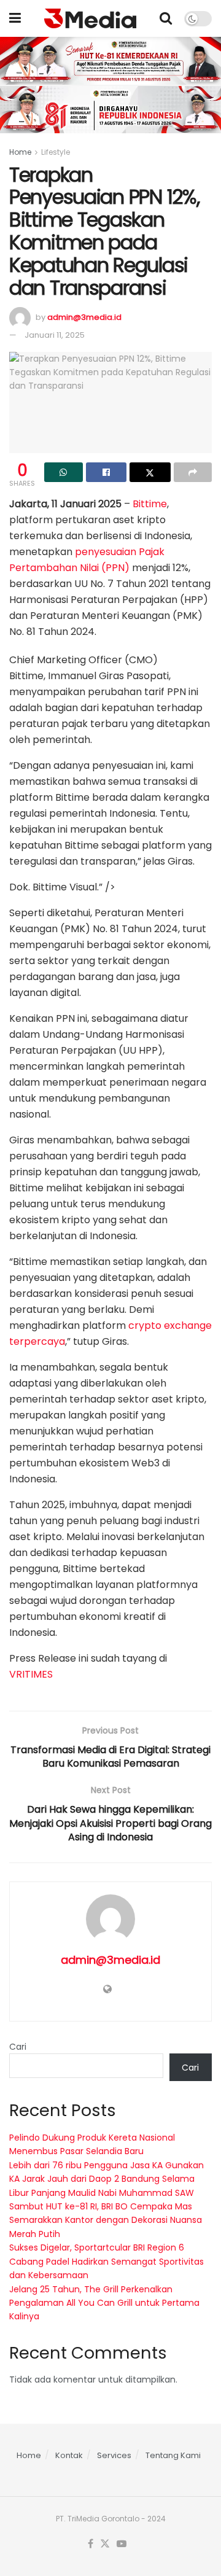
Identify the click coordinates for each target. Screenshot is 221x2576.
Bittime (150, 504)
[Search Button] (166, 18)
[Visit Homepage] (90, 18)
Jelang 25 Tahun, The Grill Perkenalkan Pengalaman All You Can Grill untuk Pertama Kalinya (104, 2303)
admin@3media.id (84, 317)
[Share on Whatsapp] (64, 472)
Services (114, 2455)
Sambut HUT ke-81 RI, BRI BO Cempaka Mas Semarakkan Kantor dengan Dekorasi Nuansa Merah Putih (106, 2220)
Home (20, 152)
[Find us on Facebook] (91, 2544)
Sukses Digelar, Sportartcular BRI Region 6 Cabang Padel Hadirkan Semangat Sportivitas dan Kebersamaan (107, 2261)
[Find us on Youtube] (122, 2544)
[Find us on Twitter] (105, 2544)
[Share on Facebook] (107, 472)
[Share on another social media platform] (193, 472)
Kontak (69, 2455)
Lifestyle (56, 152)
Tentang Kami (173, 2455)
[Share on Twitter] (150, 472)
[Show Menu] (15, 18)
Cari (18, 2047)
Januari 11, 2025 (55, 335)
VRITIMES (31, 1674)
